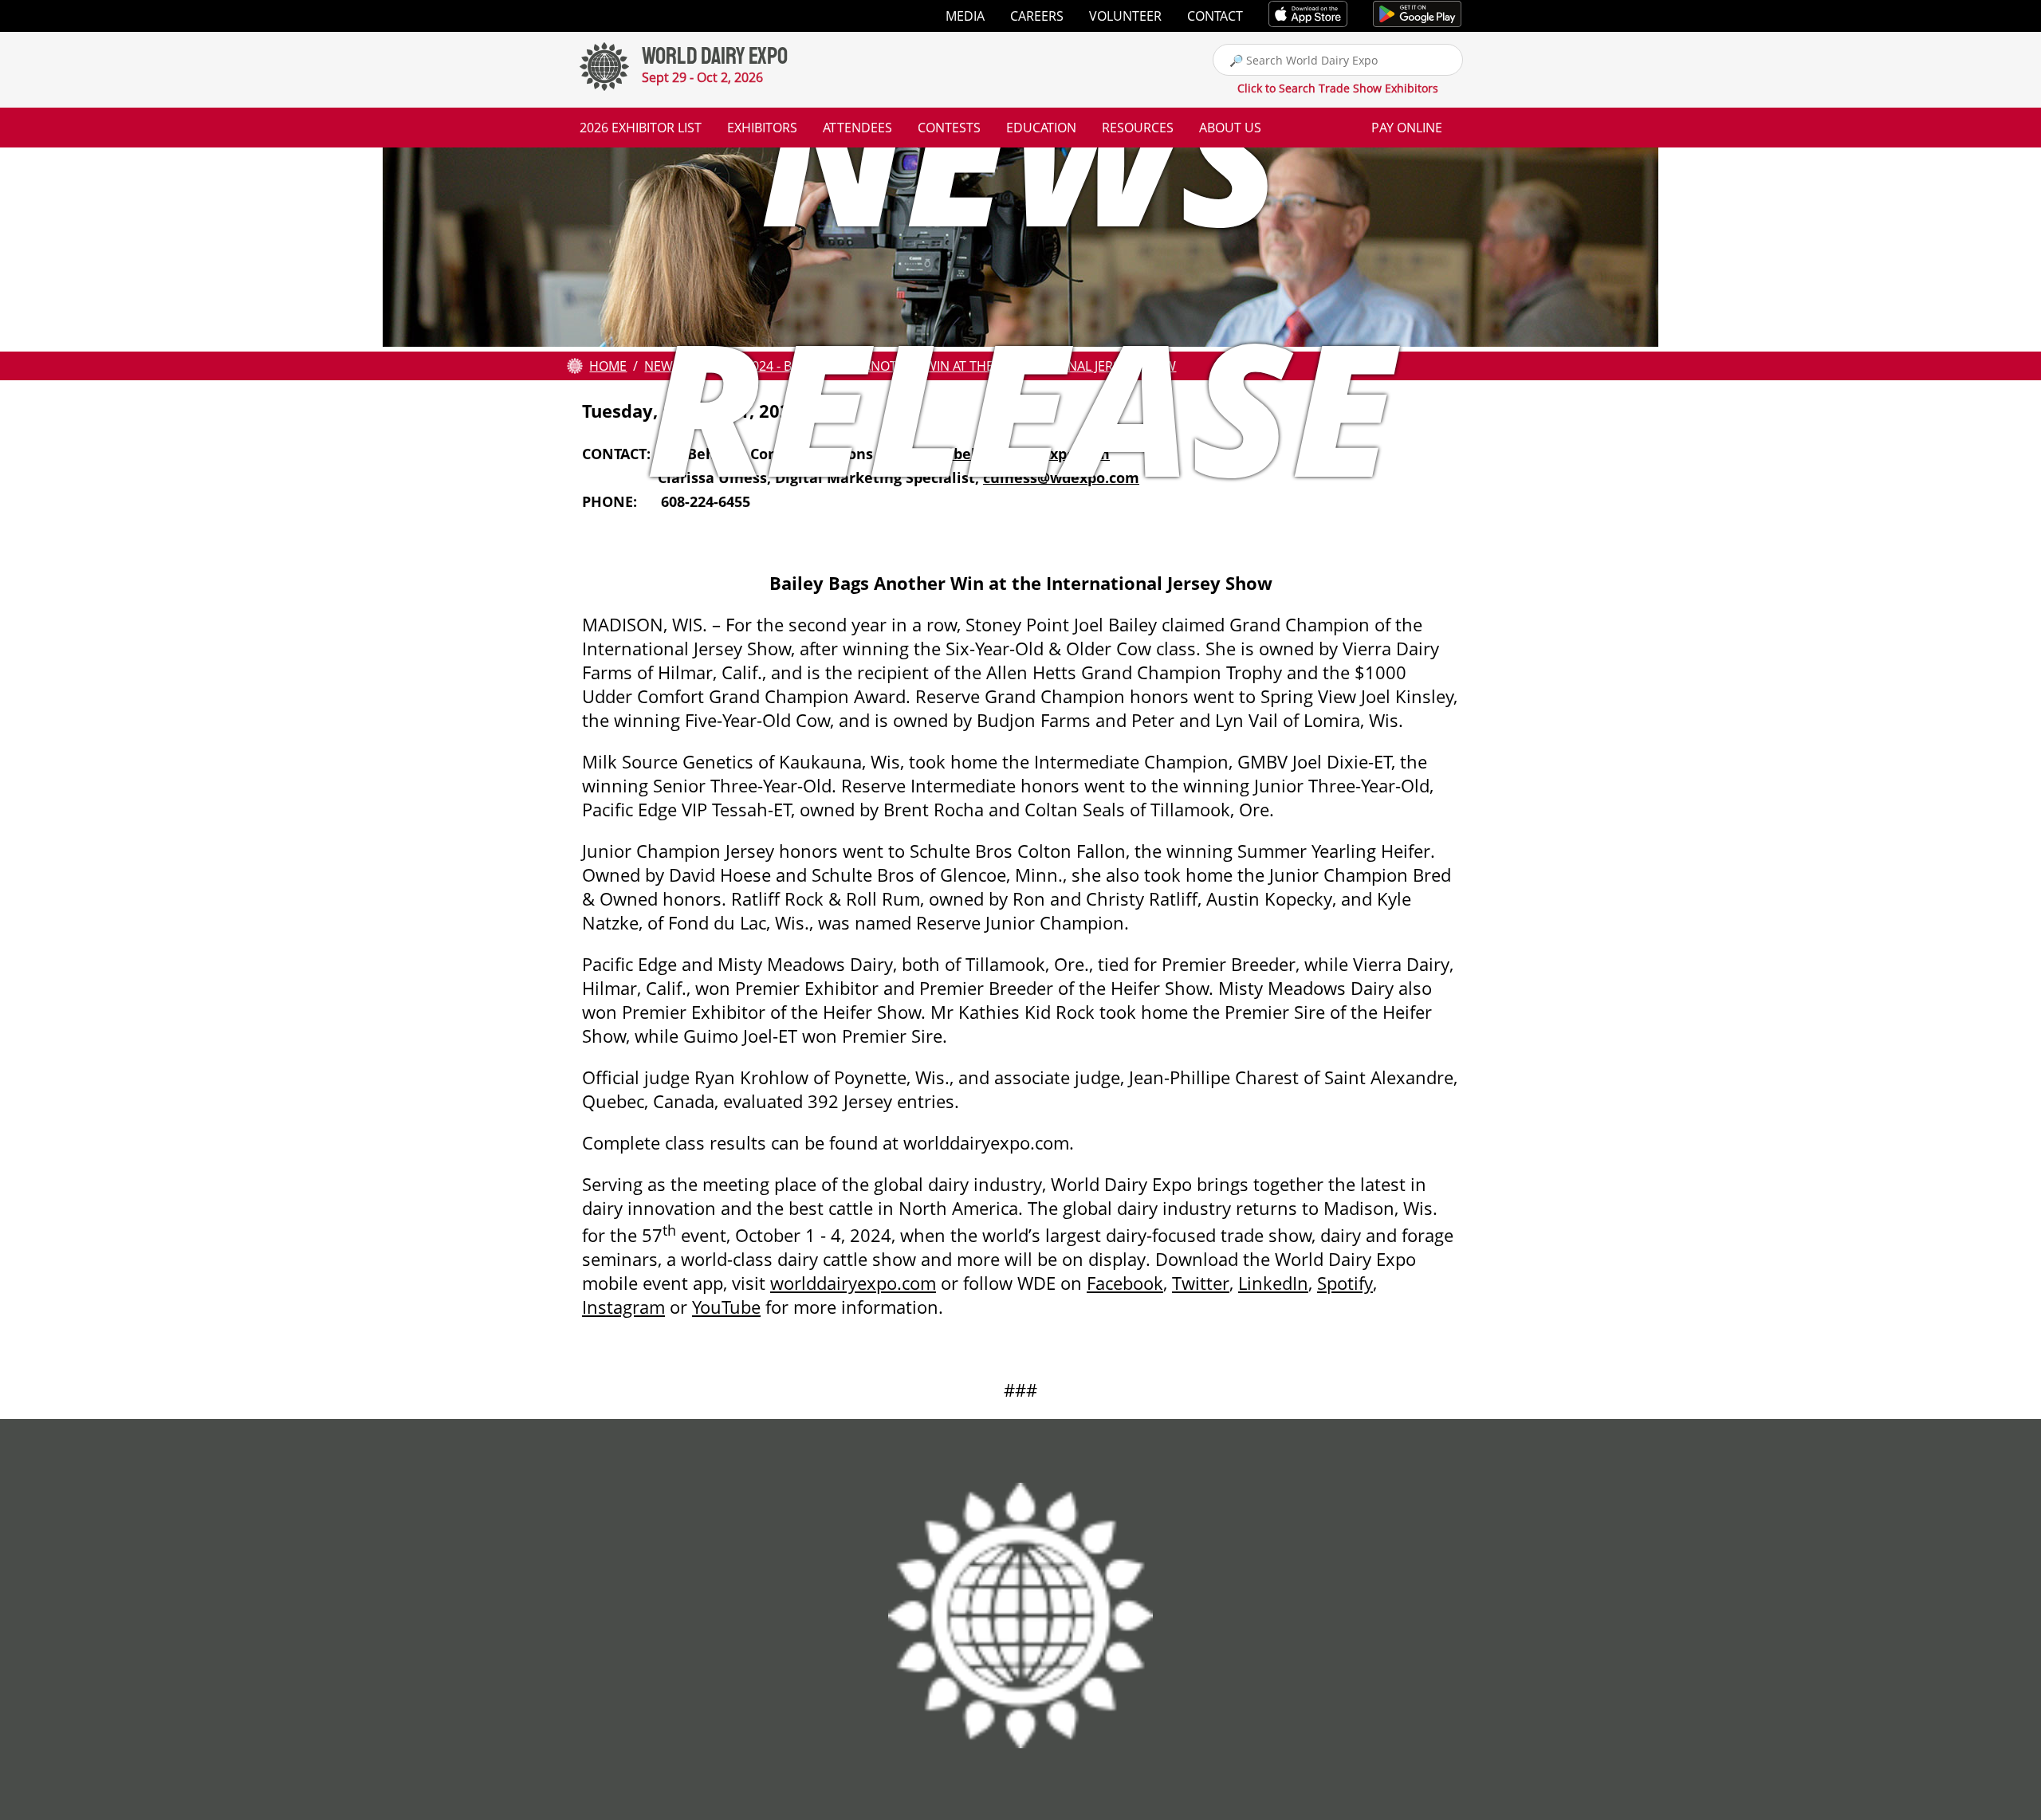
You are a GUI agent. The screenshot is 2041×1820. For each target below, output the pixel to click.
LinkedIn (1273, 1283)
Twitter (1201, 1283)
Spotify (1345, 1283)
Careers (1037, 16)
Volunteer (1125, 16)
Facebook (1125, 1283)
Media (965, 16)
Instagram (623, 1307)
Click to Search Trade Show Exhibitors (1338, 88)
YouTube (726, 1307)
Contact (1215, 16)
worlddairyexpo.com (853, 1283)
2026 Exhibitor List (641, 128)
